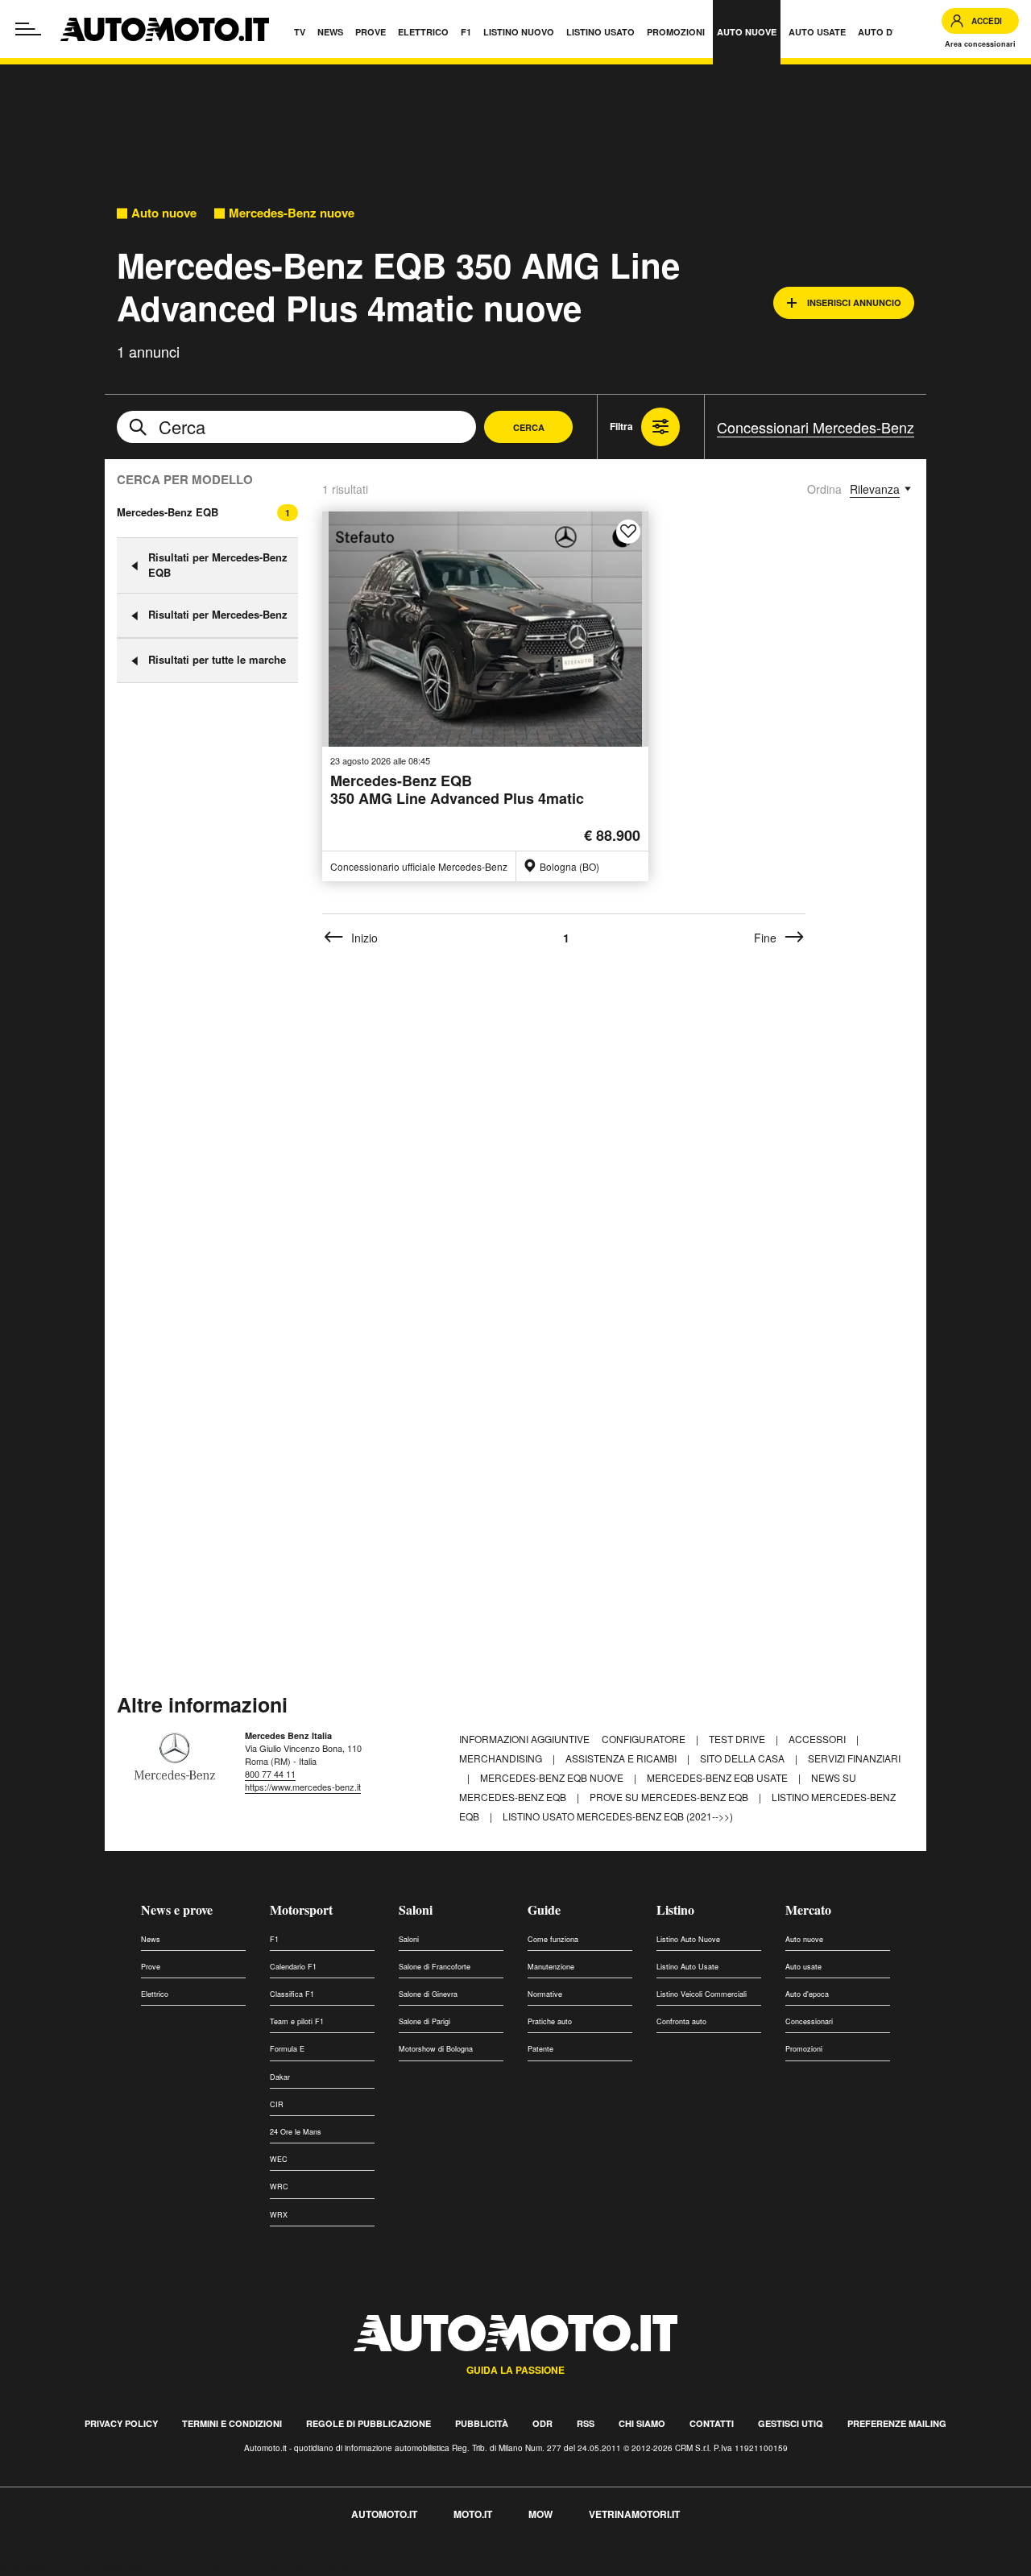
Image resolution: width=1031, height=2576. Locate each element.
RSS (586, 2423)
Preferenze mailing (897, 2423)
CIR (277, 2104)
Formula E (287, 2049)
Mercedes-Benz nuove (292, 213)
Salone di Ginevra (428, 1994)
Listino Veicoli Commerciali (702, 1994)
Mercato (808, 1909)
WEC (279, 2159)
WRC (279, 2187)
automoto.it (384, 2514)
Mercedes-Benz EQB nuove (553, 1777)
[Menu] (28, 29)
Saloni (416, 1909)
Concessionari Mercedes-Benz (816, 427)
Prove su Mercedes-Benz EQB (670, 1797)
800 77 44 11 (270, 1774)
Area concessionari (980, 44)
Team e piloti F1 (297, 2021)
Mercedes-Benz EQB (168, 512)
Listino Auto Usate (687, 1967)
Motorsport (301, 1909)
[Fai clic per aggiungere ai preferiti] (628, 532)
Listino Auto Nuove (688, 1939)
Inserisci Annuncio (854, 302)
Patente (540, 2049)
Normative (545, 1994)
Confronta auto (681, 2021)
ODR (542, 2423)
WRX (279, 2215)
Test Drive (738, 1739)
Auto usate (803, 1967)
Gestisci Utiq (791, 2423)
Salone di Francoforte (435, 1967)
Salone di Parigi (424, 2021)
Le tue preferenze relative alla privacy (252, 2567)
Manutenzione (551, 1967)
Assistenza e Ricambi (622, 1758)
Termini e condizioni (232, 2423)
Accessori (818, 1739)
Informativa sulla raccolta (71, 2567)
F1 (274, 1939)
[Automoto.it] (165, 29)
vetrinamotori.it (634, 2514)
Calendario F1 (293, 1967)
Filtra (621, 426)
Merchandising (502, 1758)
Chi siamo (642, 2423)
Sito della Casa (743, 1758)
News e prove (177, 1909)
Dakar (280, 2077)
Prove (151, 1967)
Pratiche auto (550, 2021)
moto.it (473, 2514)
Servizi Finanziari (854, 1758)
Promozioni (804, 2049)
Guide (544, 1909)
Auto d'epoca (807, 1994)
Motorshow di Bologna (436, 2049)
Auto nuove (164, 213)
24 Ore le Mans (296, 2132)
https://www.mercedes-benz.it (303, 1787)
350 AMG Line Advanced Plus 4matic (457, 791)
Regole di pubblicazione (369, 2423)
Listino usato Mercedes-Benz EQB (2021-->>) (618, 1816)
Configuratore (645, 1739)
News (151, 1939)
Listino (675, 1909)
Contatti (712, 2423)
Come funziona (553, 1939)
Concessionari (809, 2021)
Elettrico (155, 1994)
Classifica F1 (292, 1994)
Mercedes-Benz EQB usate (718, 1777)
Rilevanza (875, 489)
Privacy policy (121, 2423)
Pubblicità (482, 2423)
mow (540, 2514)
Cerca (529, 427)
